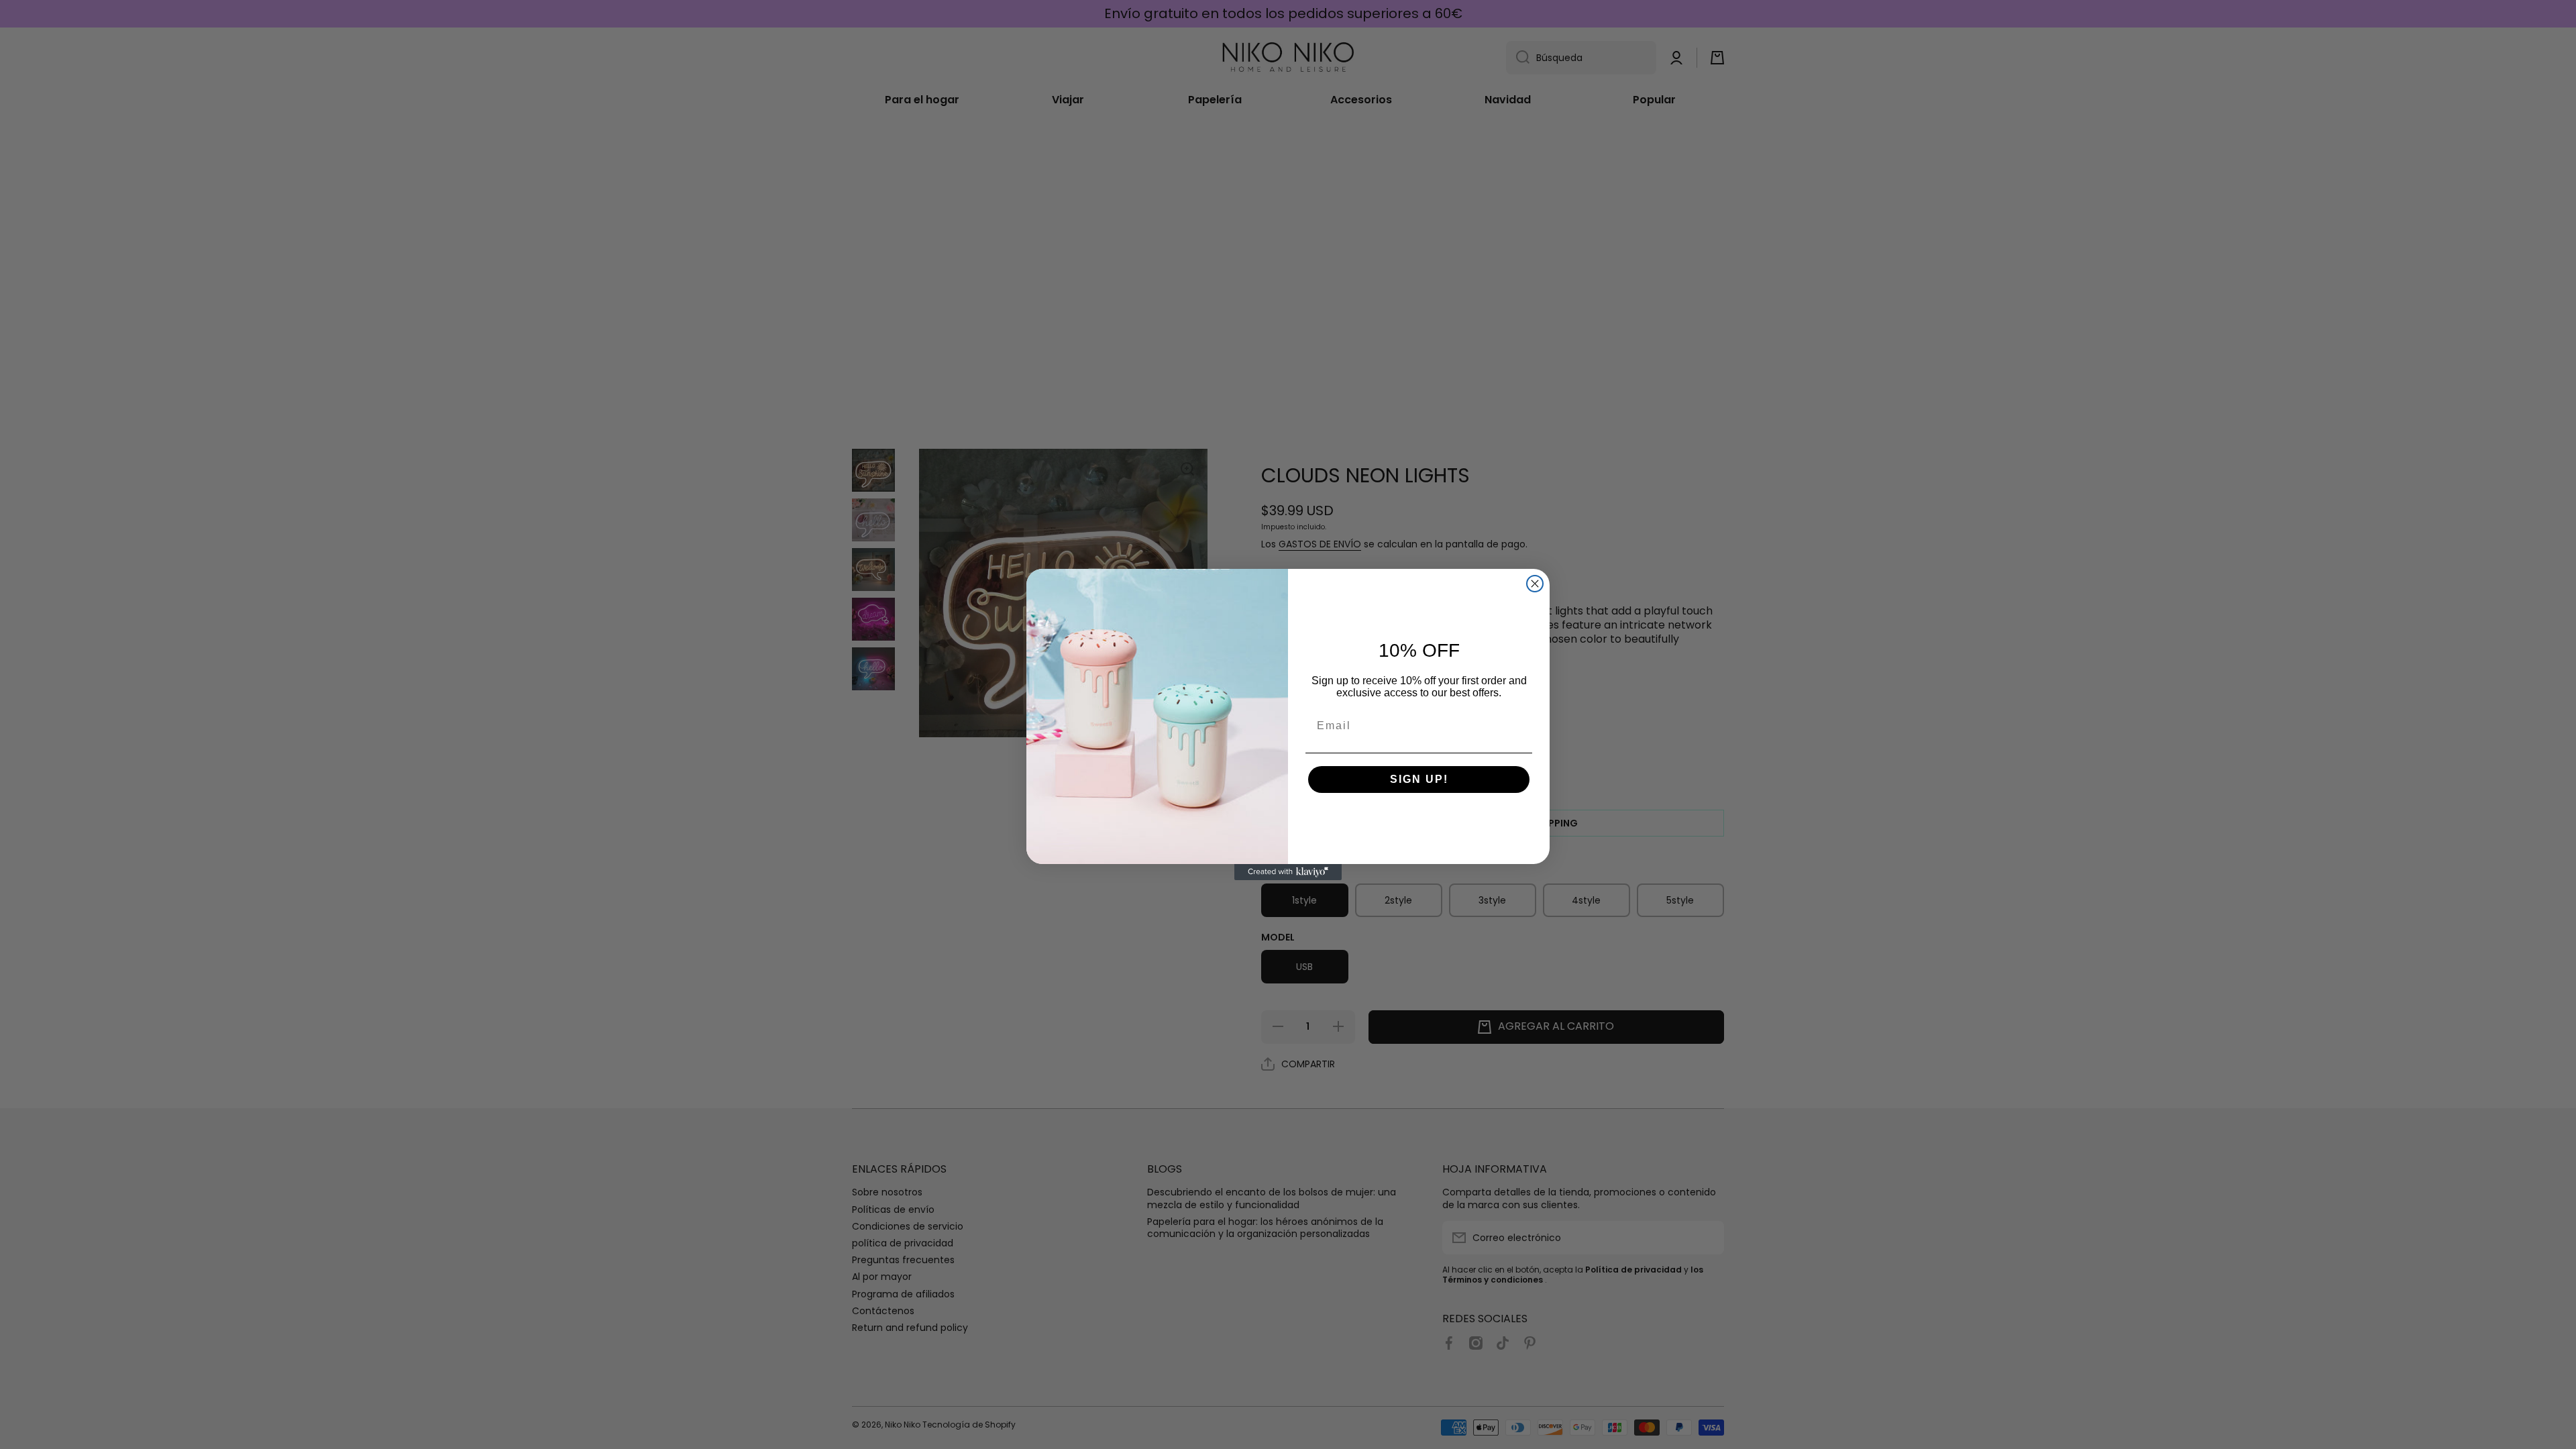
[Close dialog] (1535, 584)
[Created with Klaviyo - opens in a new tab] (1288, 872)
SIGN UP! (1419, 779)
